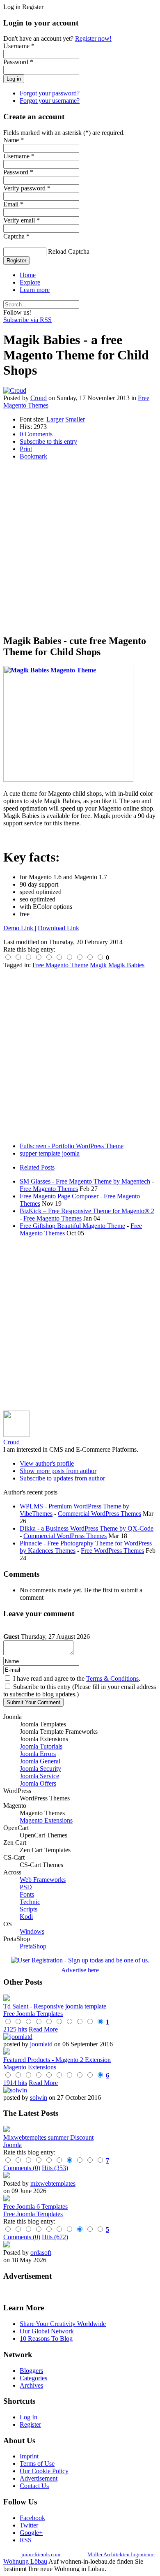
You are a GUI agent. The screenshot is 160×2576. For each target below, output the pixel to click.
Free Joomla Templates (33, 2014)
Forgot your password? (50, 93)
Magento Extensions (30, 2067)
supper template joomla (50, 1153)
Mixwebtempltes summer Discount (48, 2137)
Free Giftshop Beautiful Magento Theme (72, 1226)
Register (16, 261)
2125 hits (15, 2029)
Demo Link (19, 928)
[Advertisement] (80, 547)
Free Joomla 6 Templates (35, 2207)
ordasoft (41, 2253)
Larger (55, 419)
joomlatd (41, 2044)
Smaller (75, 419)
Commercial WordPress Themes (99, 1514)
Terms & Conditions (112, 1678)
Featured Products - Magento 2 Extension (57, 2060)
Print (26, 449)
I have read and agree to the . (77, 1678)
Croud (39, 398)
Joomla (13, 2145)
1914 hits (15, 2083)
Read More (43, 2029)
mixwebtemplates (53, 2183)
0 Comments (36, 434)
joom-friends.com (41, 2554)
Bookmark (33, 456)
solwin (39, 2098)
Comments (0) (22, 2168)
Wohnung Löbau (25, 2561)
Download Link (58, 928)
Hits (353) (55, 2168)
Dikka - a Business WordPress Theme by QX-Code (87, 1528)
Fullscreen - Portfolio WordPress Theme (72, 1146)
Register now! (93, 38)
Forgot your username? (50, 101)
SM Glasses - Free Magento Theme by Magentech (85, 1181)
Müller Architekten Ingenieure (121, 2554)
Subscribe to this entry (48, 441)
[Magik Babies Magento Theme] (68, 780)
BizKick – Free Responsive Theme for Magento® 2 (87, 1211)
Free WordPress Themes (112, 1551)
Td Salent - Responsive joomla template (55, 2006)
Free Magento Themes (49, 1189)
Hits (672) (55, 2237)
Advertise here (80, 1970)
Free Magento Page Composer (59, 1196)
